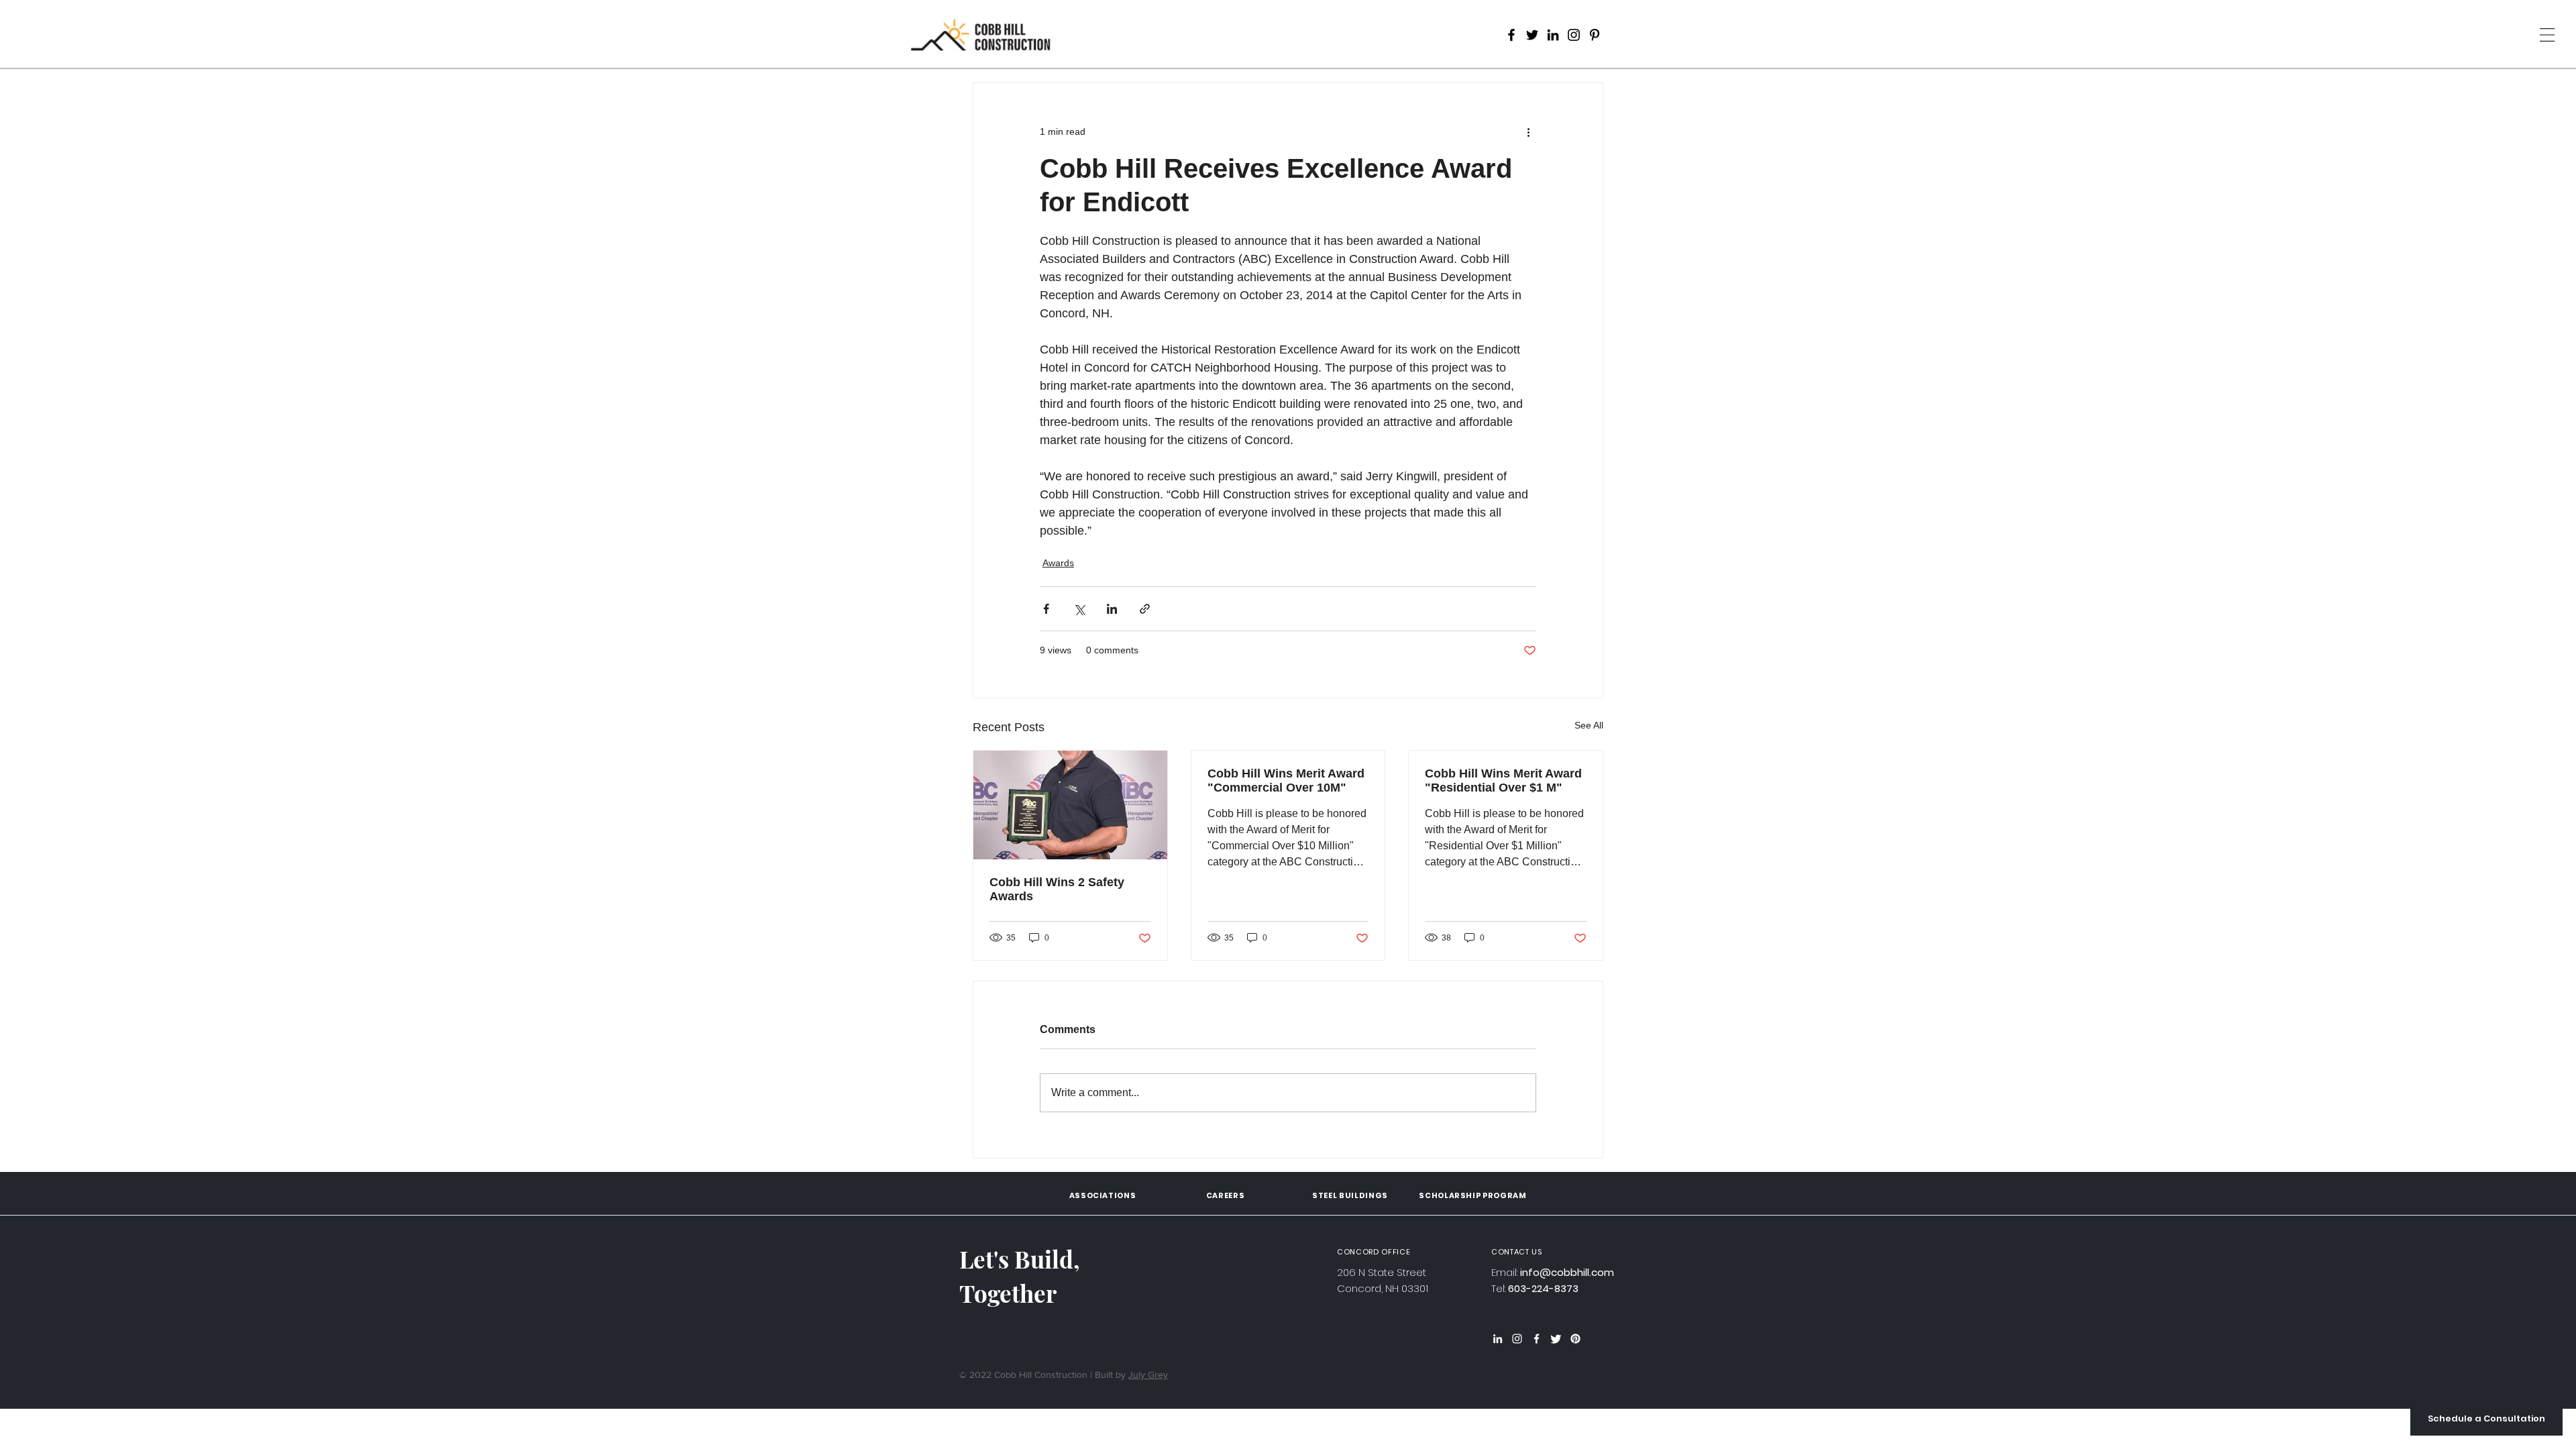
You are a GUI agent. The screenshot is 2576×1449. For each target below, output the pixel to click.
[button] (2486, 1419)
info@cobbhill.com (1567, 1272)
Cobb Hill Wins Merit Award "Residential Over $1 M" (1503, 781)
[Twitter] (1532, 35)
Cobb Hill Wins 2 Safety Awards (1057, 889)
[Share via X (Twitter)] (1079, 609)
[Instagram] (1574, 35)
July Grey (1148, 1375)
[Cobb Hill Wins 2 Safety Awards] (1070, 805)
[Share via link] (1145, 609)
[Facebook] (1511, 35)
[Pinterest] (1595, 35)
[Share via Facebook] (1046, 609)
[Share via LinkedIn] (1112, 609)
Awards (1058, 563)
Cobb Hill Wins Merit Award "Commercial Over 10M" (1286, 781)
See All (1589, 725)
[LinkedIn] (1553, 35)
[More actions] (1528, 131)
